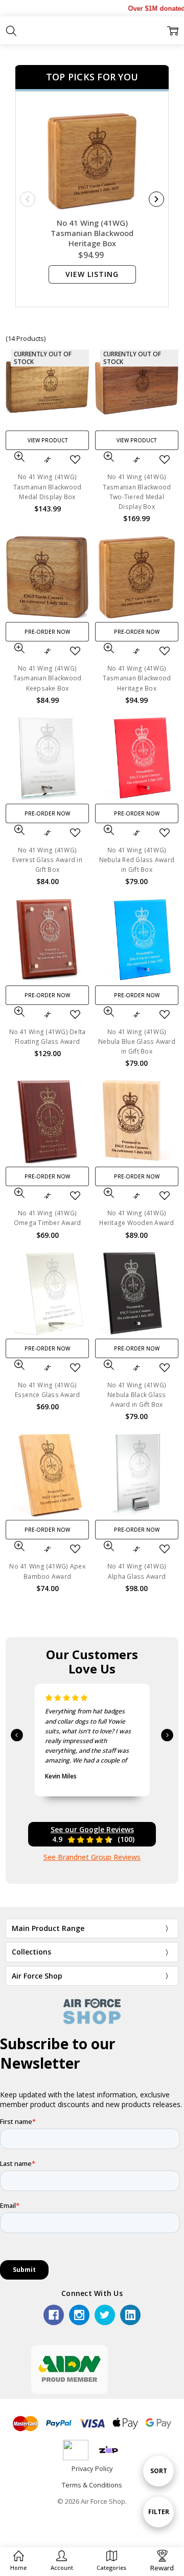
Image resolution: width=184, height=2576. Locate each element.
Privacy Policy (92, 2468)
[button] (62, 2561)
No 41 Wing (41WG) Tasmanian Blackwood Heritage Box (92, 233)
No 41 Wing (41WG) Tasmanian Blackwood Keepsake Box (48, 678)
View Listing (92, 274)
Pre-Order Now (47, 632)
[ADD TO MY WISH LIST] (75, 460)
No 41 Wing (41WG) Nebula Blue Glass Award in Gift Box (137, 1042)
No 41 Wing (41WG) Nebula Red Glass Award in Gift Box (137, 860)
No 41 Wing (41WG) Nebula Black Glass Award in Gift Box (137, 1395)
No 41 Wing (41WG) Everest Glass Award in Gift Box (47, 860)
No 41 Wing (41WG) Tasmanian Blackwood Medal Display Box (48, 487)
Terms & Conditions (92, 2485)
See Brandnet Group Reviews (92, 1857)
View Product (48, 440)
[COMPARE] (48, 460)
